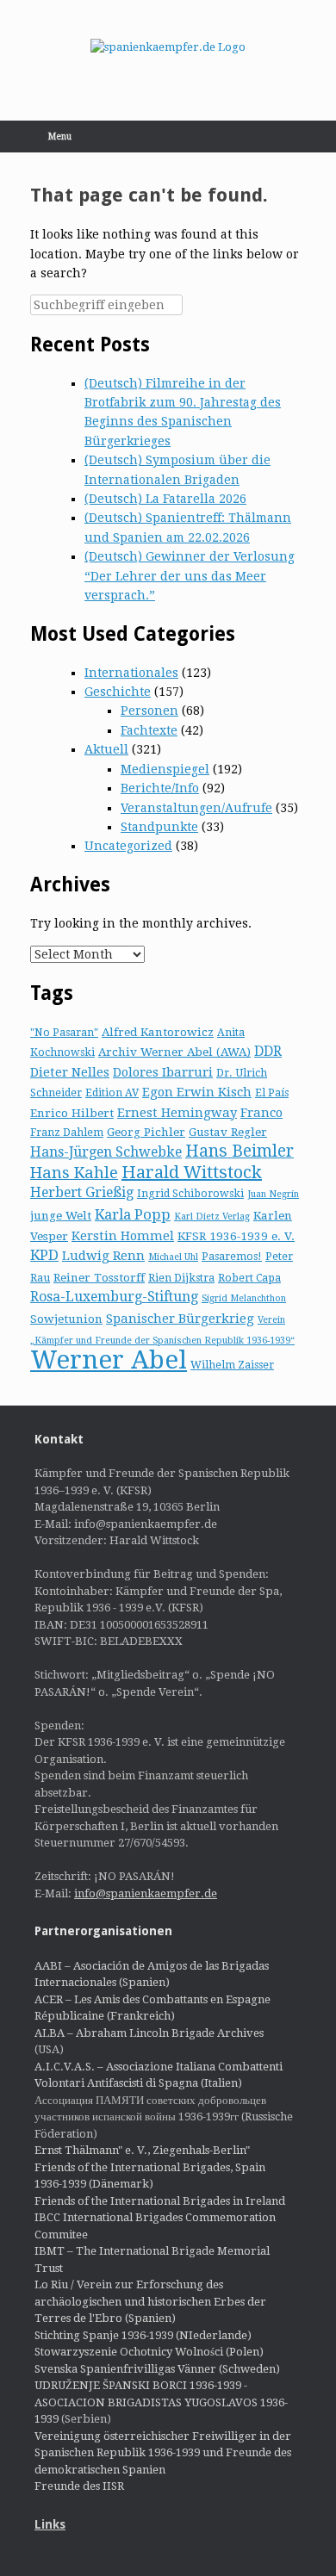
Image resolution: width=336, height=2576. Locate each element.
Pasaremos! (232, 1257)
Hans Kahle (74, 1173)
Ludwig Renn (103, 1256)
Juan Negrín (273, 1194)
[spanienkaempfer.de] (168, 47)
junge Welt (61, 1215)
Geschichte (118, 692)
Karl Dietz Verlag (212, 1217)
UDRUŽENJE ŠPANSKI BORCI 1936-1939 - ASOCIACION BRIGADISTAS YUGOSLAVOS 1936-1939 (161, 2402)
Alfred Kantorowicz (158, 1032)
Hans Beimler (240, 1151)
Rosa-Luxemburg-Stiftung (114, 1297)
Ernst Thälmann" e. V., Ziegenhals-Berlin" (142, 2150)
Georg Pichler (146, 1132)
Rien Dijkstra (181, 1278)
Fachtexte (149, 730)
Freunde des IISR (79, 2486)
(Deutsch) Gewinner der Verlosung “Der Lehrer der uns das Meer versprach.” (190, 576)
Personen (149, 711)
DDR (268, 1051)
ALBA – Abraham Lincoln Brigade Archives (149, 2033)
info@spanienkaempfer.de (146, 1893)
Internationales (131, 673)
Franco (261, 1113)
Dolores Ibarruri (163, 1072)
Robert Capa (249, 1278)
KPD (44, 1255)
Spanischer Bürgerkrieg (180, 1319)
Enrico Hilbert (72, 1113)
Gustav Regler (228, 1132)
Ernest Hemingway (177, 1113)
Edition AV (112, 1093)
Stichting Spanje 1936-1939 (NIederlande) (143, 2335)
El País (272, 1093)
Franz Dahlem (67, 1133)
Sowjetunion (66, 1319)
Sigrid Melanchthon (244, 1298)
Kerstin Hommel (123, 1236)
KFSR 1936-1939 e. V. (236, 1236)
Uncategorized (128, 846)
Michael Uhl (173, 1257)
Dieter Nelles (70, 1072)
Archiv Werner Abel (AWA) (174, 1052)
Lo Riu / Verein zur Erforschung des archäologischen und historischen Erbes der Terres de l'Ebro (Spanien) (150, 2301)
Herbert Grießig (82, 1192)
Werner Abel (109, 1360)
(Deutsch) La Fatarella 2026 (165, 499)
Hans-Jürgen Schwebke (106, 1152)
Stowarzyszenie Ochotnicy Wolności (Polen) (149, 2352)
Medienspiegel (165, 769)
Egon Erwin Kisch (197, 1092)
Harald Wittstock (192, 1172)
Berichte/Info (160, 788)
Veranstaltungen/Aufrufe (196, 808)
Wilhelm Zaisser (232, 1365)
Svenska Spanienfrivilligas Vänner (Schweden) (157, 2369)
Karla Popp (133, 1214)
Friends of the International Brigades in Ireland (160, 2201)
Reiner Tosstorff (99, 1277)
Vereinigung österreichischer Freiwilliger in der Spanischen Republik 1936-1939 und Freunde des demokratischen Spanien (163, 2453)
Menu (60, 137)
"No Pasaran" (64, 1033)
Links (50, 2524)
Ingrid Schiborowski (190, 1194)
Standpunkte (159, 827)
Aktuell (106, 749)
